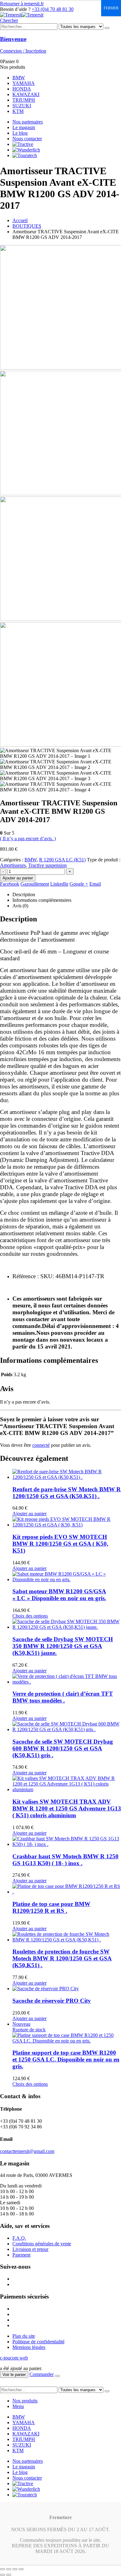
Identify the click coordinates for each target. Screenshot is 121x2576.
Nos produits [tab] (25, 2401)
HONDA (22, 89)
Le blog (20, 133)
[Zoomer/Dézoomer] (2, 2569)
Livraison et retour (30, 2249)
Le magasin (24, 127)
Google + (79, 884)
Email (95, 884)
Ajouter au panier (18, 878)
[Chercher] (107, 28)
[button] (9, 20)
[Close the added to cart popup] (57, 2376)
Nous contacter (27, 139)
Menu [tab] (18, 2406)
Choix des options (30, 1616)
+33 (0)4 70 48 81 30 (53, 9)
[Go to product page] (67, 1474)
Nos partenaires (28, 122)
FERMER (111, 8)
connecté (41, 1445)
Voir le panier (14, 2375)
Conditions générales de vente (42, 2244)
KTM (18, 111)
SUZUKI (22, 106)
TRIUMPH (24, 100)
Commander (42, 2374)
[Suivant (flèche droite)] (9, 2575)
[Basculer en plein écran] (9, 2569)
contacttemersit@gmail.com (27, 2151)
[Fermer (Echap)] (21, 2569)
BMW (19, 78)
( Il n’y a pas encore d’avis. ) (28, 838)
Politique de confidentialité (38, 2342)
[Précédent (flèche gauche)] (2, 2575)
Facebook (10, 884)
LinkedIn (59, 884)
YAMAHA (24, 83)
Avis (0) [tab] (20, 906)
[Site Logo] (22, 15)
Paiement (21, 2255)
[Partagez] (15, 2569)
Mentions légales (29, 2347)
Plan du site (24, 2336)
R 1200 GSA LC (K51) (62, 860)
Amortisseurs (13, 865)
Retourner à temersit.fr (22, 4)
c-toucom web (14, 2358)
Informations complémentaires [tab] (42, 900)
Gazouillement (35, 884)
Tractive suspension (47, 865)
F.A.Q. (19, 2238)
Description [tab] (24, 894)
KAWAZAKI (26, 94)
